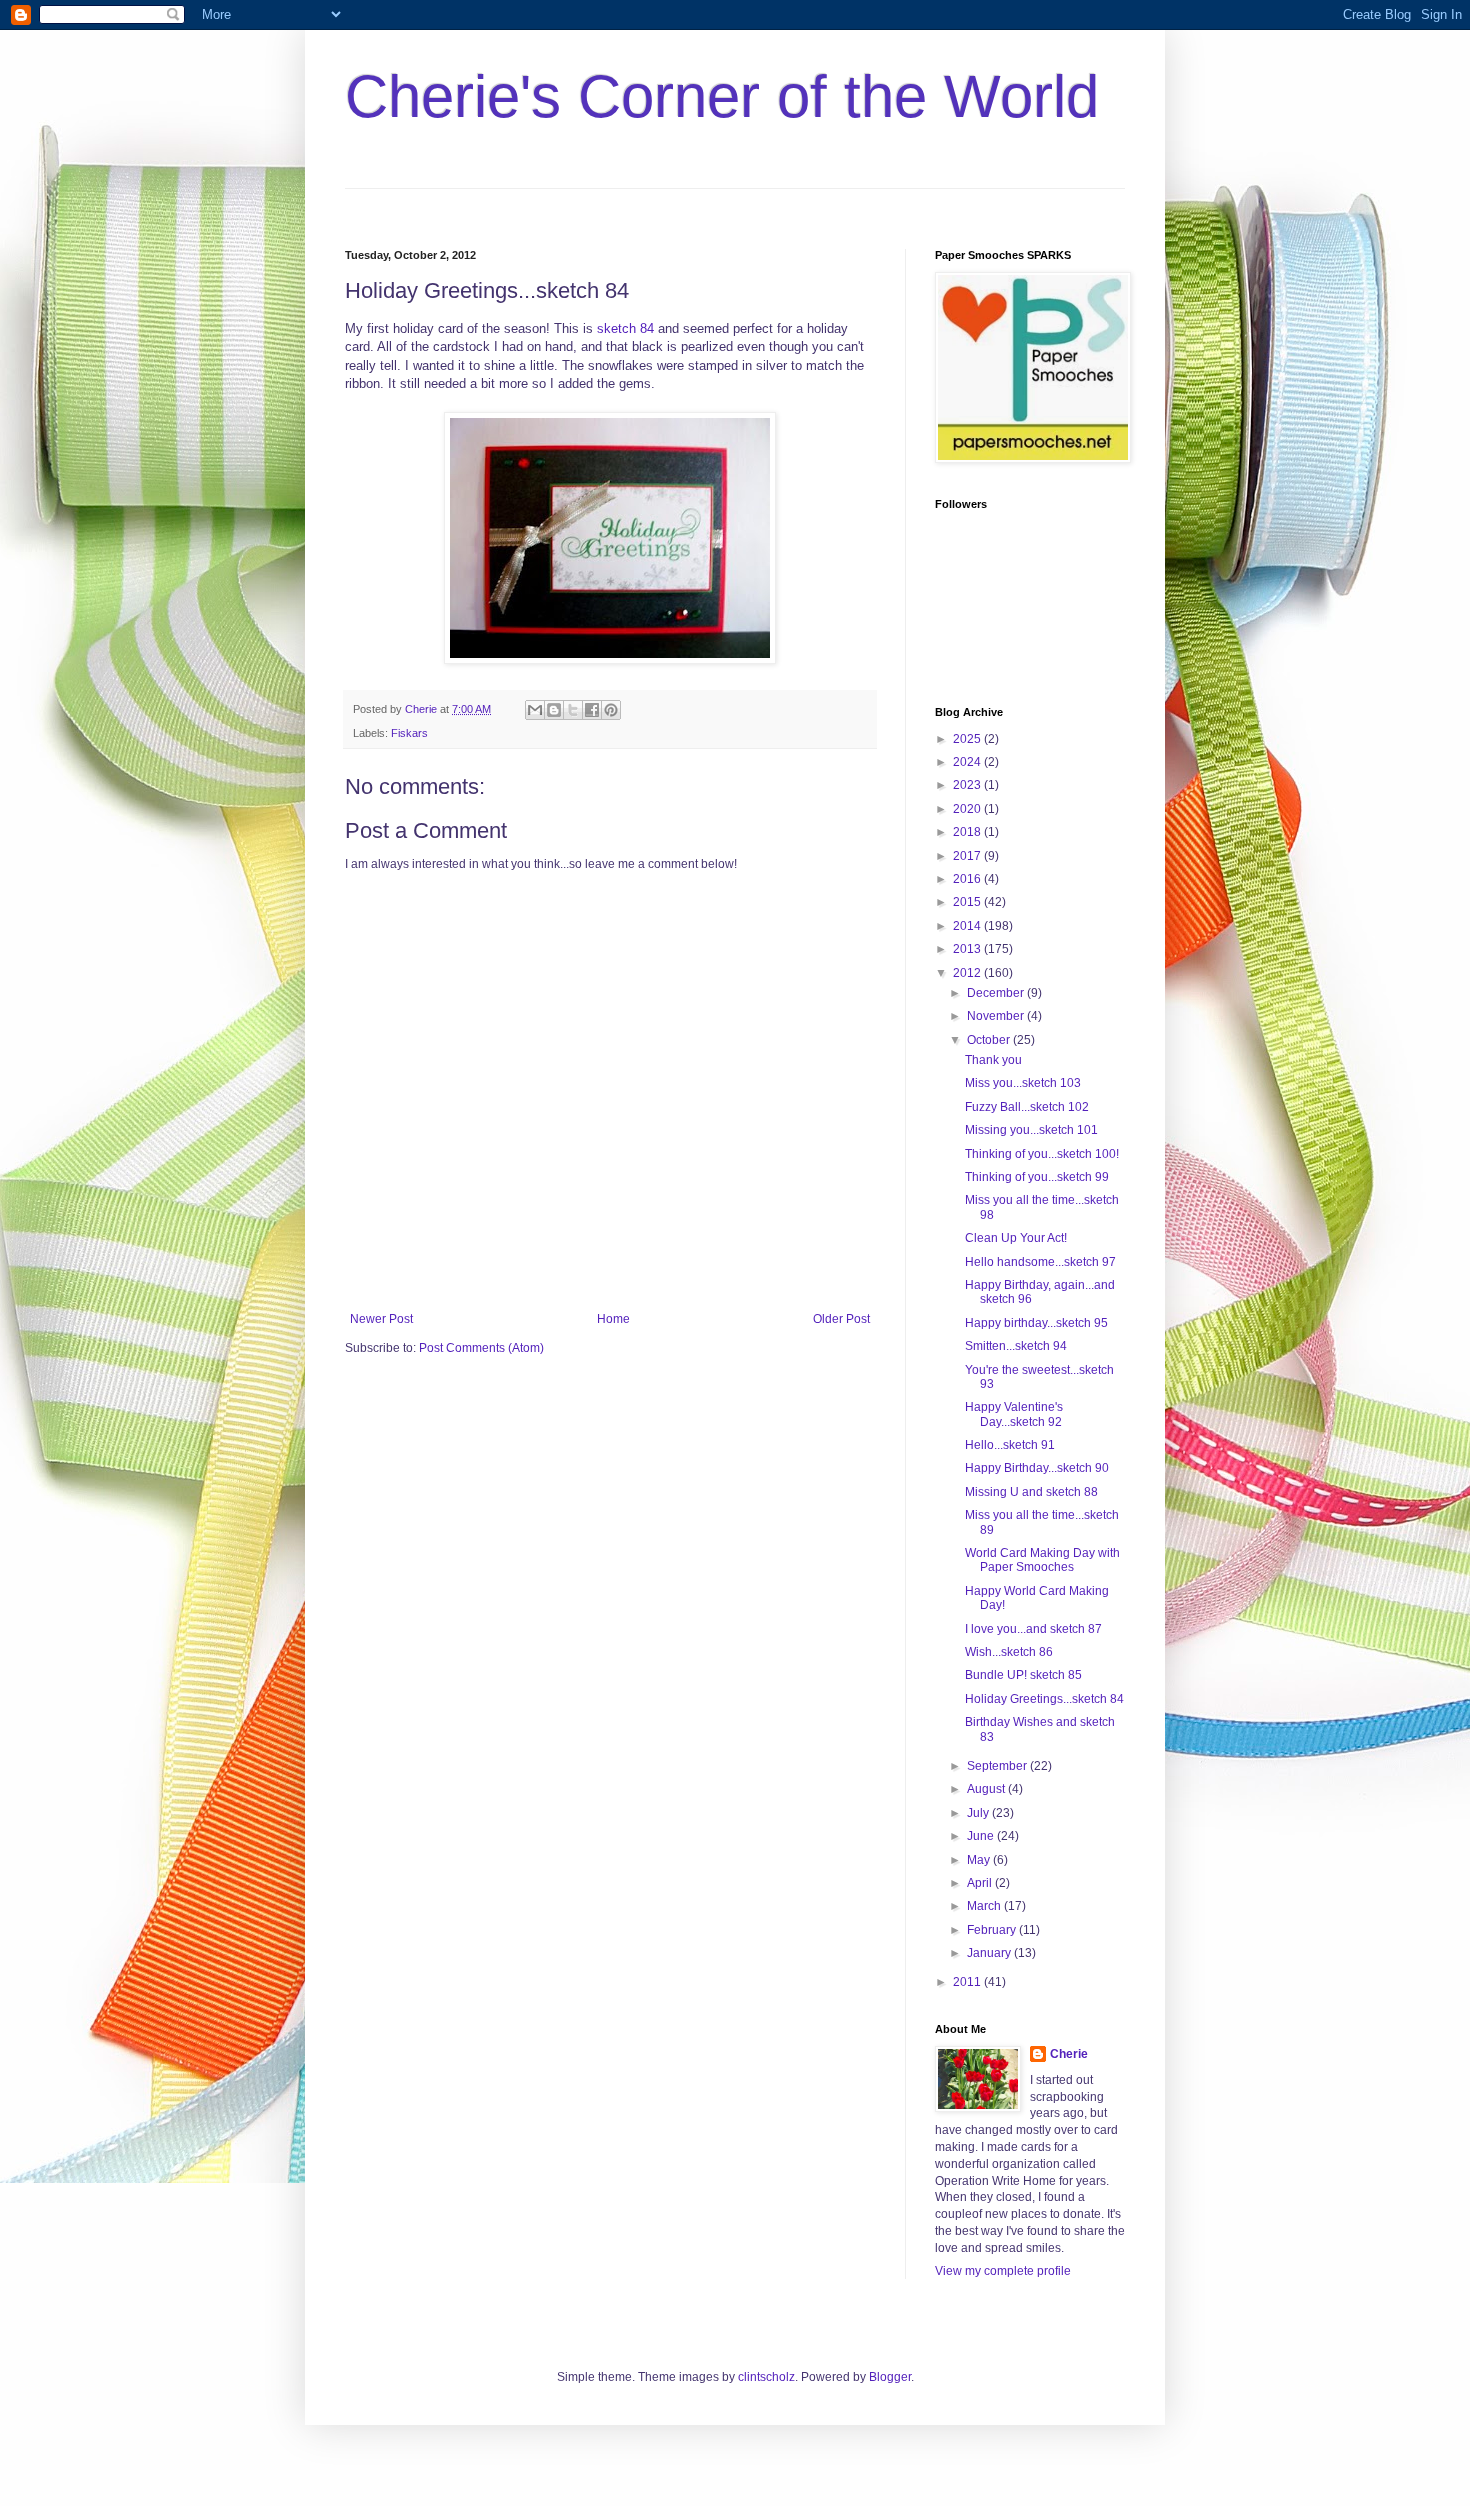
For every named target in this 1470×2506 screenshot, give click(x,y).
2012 (968, 973)
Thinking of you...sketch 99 (1037, 1177)
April (981, 1883)
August (987, 1789)
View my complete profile (1003, 2271)
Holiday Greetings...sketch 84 (1044, 1699)
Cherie (1069, 2054)
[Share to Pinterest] (611, 710)
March (985, 1906)
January (990, 1953)
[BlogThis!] (554, 710)
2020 (968, 809)
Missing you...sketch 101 (1031, 1130)
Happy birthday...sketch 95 (1036, 1323)
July (979, 1813)
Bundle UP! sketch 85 (1023, 1675)
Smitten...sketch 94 (1016, 1346)
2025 (968, 739)
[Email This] (535, 710)
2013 (968, 949)
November (997, 1016)
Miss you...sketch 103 (1023, 1083)
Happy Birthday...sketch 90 (1037, 1468)
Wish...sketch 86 (1009, 1652)
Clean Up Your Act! (1016, 1238)
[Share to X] (573, 710)
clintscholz (766, 2377)
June (982, 1836)
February (993, 1930)
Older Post (841, 1319)
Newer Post (381, 1319)
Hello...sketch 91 (1010, 1445)
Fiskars (409, 733)
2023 (968, 785)
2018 (968, 832)
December (997, 993)
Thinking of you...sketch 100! (1042, 1154)
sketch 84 (625, 328)
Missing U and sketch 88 (1031, 1492)
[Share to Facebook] (592, 710)
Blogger (890, 2377)
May (980, 1860)
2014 (968, 926)
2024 (968, 762)
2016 (968, 879)
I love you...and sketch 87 (1033, 1629)
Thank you (993, 1060)
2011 (968, 1982)
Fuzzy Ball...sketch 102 (1027, 1107)
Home (613, 1319)
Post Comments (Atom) (481, 1348)
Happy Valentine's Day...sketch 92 (1014, 1414)
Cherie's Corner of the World (722, 96)
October (990, 1040)
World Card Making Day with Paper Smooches (1042, 1560)
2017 (968, 856)
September (998, 1766)
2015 (968, 902)
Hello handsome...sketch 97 (1040, 1262)
